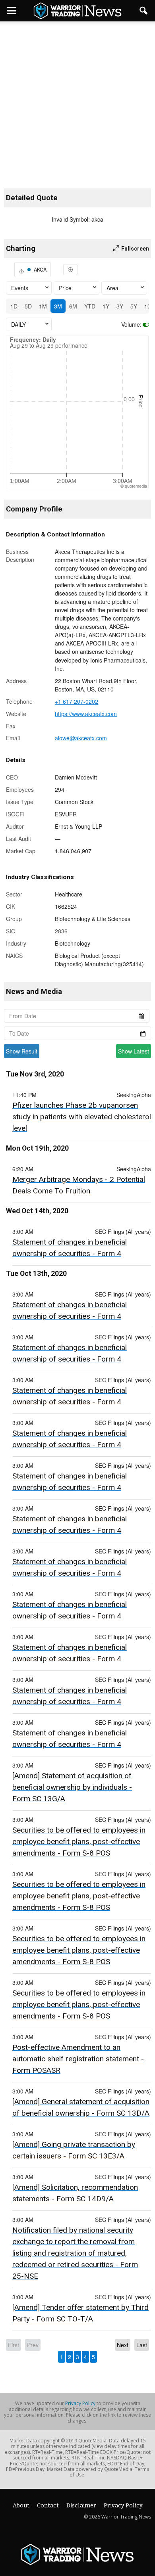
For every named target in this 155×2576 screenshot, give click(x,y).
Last (142, 2345)
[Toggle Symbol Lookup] (70, 270)
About (21, 2506)
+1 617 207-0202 (77, 701)
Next (123, 2345)
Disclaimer (81, 2506)
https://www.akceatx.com (86, 714)
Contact (48, 2506)
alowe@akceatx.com (81, 738)
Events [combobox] (20, 288)
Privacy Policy (80, 2403)
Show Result (22, 1051)
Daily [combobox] (18, 324)
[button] (144, 11)
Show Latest (134, 1051)
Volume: (131, 324)
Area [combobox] (112, 288)
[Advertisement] (77, 99)
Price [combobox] (65, 288)
